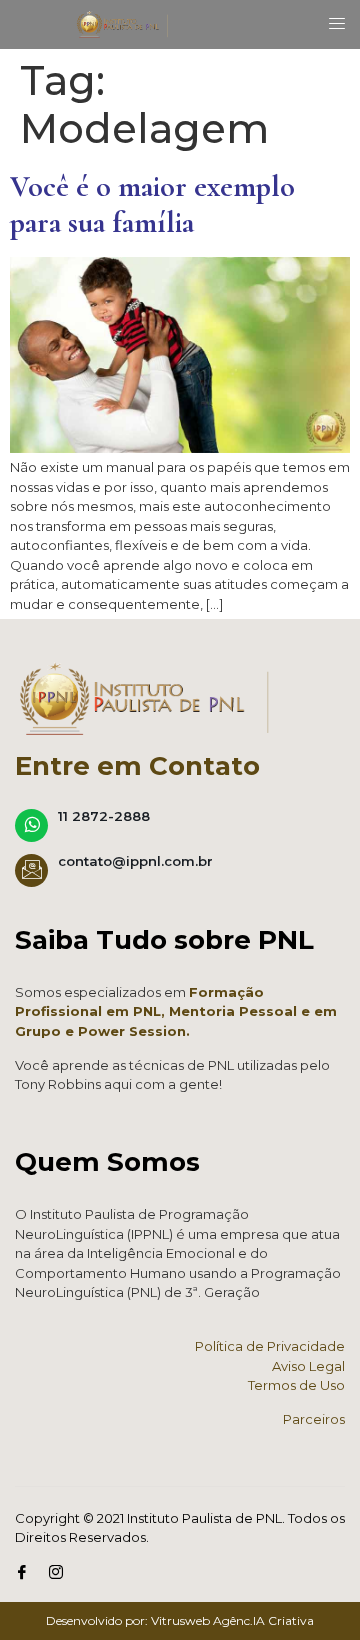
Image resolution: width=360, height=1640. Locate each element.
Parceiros (314, 1419)
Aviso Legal (308, 1366)
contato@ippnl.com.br (135, 861)
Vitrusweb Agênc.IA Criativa (232, 1620)
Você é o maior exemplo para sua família (152, 204)
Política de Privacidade (270, 1346)
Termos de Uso (296, 1385)
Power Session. (134, 1031)
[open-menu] (331, 24)
